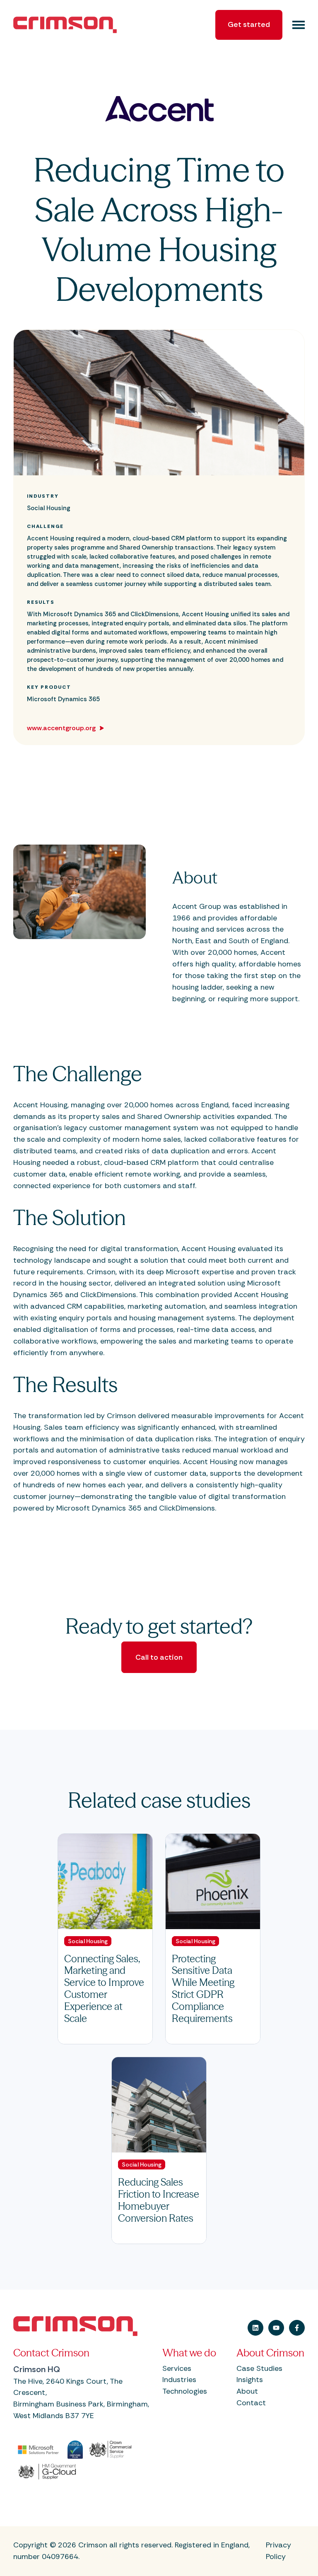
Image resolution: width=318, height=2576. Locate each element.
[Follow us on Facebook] (297, 2328)
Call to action (159, 1657)
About (247, 2391)
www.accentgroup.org (62, 728)
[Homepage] (75, 25)
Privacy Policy (278, 2551)
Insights (250, 2380)
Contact (251, 2403)
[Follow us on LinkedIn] (255, 2328)
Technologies (185, 2391)
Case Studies (259, 2368)
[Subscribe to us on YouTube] (276, 2328)
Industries (179, 2380)
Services (177, 2368)
